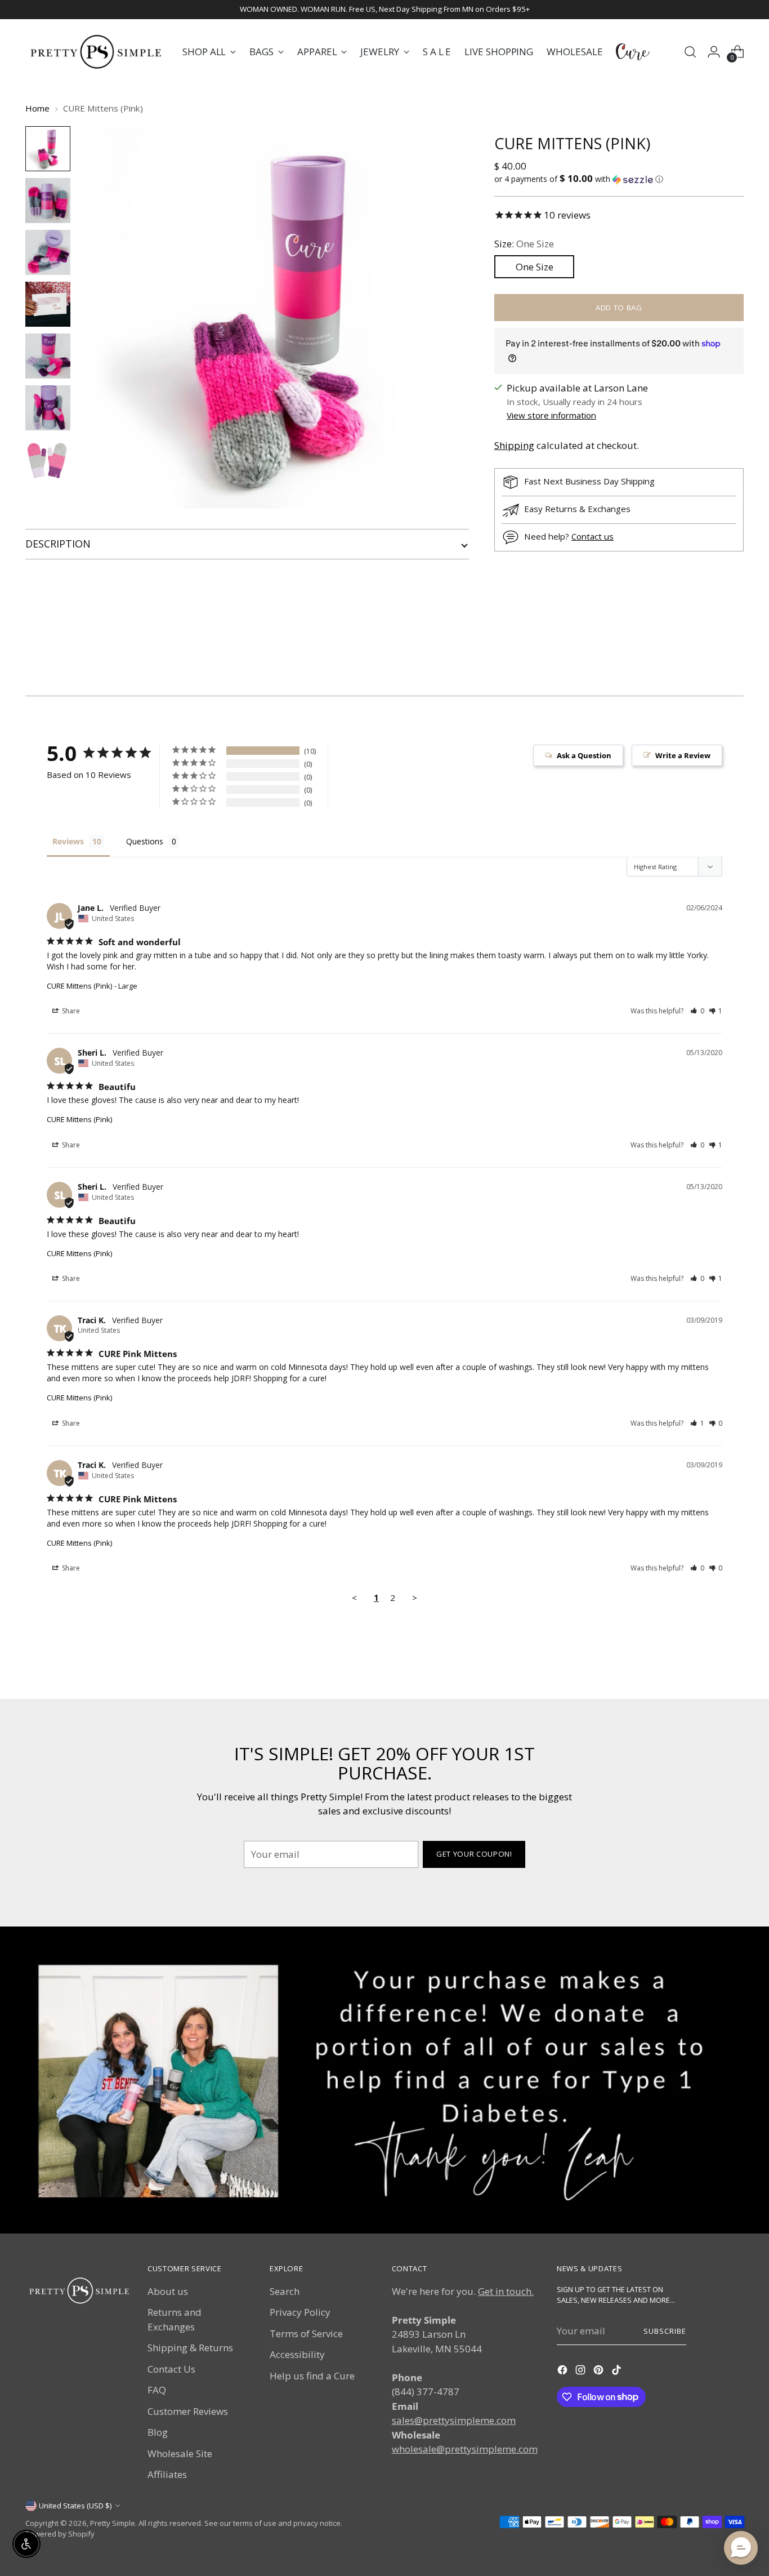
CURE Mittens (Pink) (79, 986)
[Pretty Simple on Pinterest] (600, 2372)
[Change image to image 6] (48, 408)
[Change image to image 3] (48, 252)
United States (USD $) (75, 2506)
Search (285, 2291)
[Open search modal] (690, 52)
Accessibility (297, 2354)
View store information (551, 415)
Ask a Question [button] (584, 755)
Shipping (514, 445)
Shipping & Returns (190, 2348)
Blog (158, 2432)
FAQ (157, 2390)
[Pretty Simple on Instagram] (582, 2372)
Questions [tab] (145, 841)
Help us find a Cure (312, 2376)
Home (37, 108)
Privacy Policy (300, 2312)
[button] (619, 179)
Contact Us (171, 2369)
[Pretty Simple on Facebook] (564, 2372)
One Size (535, 267)
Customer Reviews (188, 2411)
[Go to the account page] (714, 52)
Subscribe (665, 2331)
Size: (524, 244)
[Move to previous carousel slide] (708, 657)
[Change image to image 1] (48, 149)
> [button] (415, 1598)
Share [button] (70, 1011)
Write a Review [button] (683, 755)
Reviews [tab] (68, 841)
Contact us (593, 536)
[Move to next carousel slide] (734, 657)
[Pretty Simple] (96, 52)
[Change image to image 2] (48, 201)
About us (168, 2291)
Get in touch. (506, 2291)
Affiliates (167, 2474)
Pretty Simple (113, 2523)
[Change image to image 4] (48, 304)
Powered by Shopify (60, 2534)
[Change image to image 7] (48, 460)
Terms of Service (306, 2333)
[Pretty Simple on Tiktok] (618, 2372)
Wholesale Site (180, 2453)
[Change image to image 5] (48, 356)
